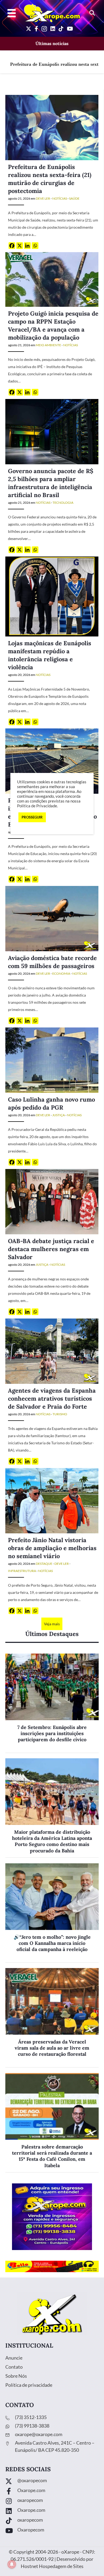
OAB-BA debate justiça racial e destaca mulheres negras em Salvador (51, 1249)
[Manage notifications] (12, 2564)
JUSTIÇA (59, 1115)
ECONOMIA (61, 973)
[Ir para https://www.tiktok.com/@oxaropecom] (52, 2521)
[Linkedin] (27, 246)
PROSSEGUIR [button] (32, 817)
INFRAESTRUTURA (22, 1571)
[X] (20, 246)
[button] (92, 13)
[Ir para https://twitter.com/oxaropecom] (52, 2482)
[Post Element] (52, 1703)
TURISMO (60, 1414)
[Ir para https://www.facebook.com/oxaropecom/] (52, 2492)
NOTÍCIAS (60, 198)
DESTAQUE (44, 1564)
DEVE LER (43, 198)
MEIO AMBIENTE (48, 345)
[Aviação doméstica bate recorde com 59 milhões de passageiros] (52, 918)
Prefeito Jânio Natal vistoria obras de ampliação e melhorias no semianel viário (52, 1548)
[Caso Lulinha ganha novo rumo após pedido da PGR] (52, 1060)
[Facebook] (12, 246)
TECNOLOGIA (63, 503)
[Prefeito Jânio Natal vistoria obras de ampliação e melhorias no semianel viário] (52, 1500)
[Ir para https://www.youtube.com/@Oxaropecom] (52, 2531)
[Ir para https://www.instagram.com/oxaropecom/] (52, 2502)
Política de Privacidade (37, 806)
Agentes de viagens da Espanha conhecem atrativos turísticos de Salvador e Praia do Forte (52, 1398)
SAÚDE (74, 198)
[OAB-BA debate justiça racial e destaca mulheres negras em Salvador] (52, 1201)
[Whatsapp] (35, 246)
